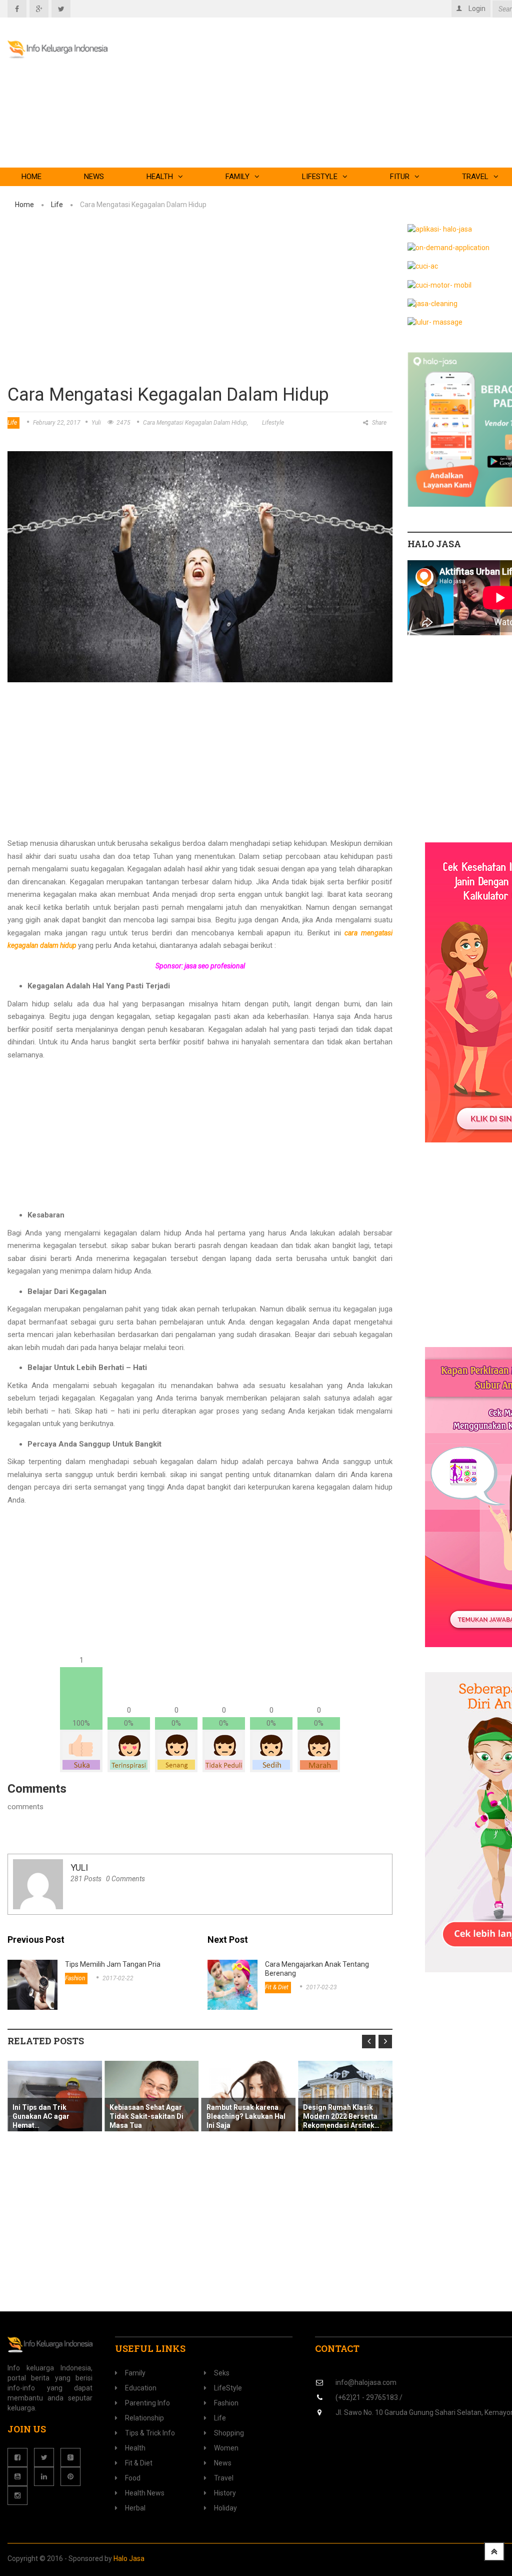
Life (57, 205)
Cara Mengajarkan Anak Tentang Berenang (317, 1969)
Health (160, 177)
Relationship (144, 2418)
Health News (145, 2493)
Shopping (229, 2433)
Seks (222, 2373)
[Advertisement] (200, 303)
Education (141, 2388)
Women (226, 2448)
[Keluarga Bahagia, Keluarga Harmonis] (70, 50)
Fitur (400, 177)
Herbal (135, 2508)
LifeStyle (320, 177)
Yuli (96, 423)
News (94, 177)
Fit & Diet (277, 1987)
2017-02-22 (118, 1978)
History (225, 2493)
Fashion (75, 1978)
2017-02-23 (321, 1987)
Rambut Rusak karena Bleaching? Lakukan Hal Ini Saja (246, 2116)
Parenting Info (147, 2403)
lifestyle (273, 423)
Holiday (225, 2508)
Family (237, 177)
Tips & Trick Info (150, 2433)
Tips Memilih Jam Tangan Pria (113, 1964)
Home (31, 177)
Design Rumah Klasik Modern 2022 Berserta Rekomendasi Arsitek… (341, 2116)
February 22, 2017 (57, 423)
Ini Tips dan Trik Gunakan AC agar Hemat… (41, 2116)
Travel (224, 2478)
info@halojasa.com (366, 2382)
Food (133, 2478)
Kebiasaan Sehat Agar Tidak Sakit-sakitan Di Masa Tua (146, 2116)
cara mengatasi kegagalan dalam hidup (195, 423)
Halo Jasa (129, 2558)
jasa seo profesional (215, 966)
